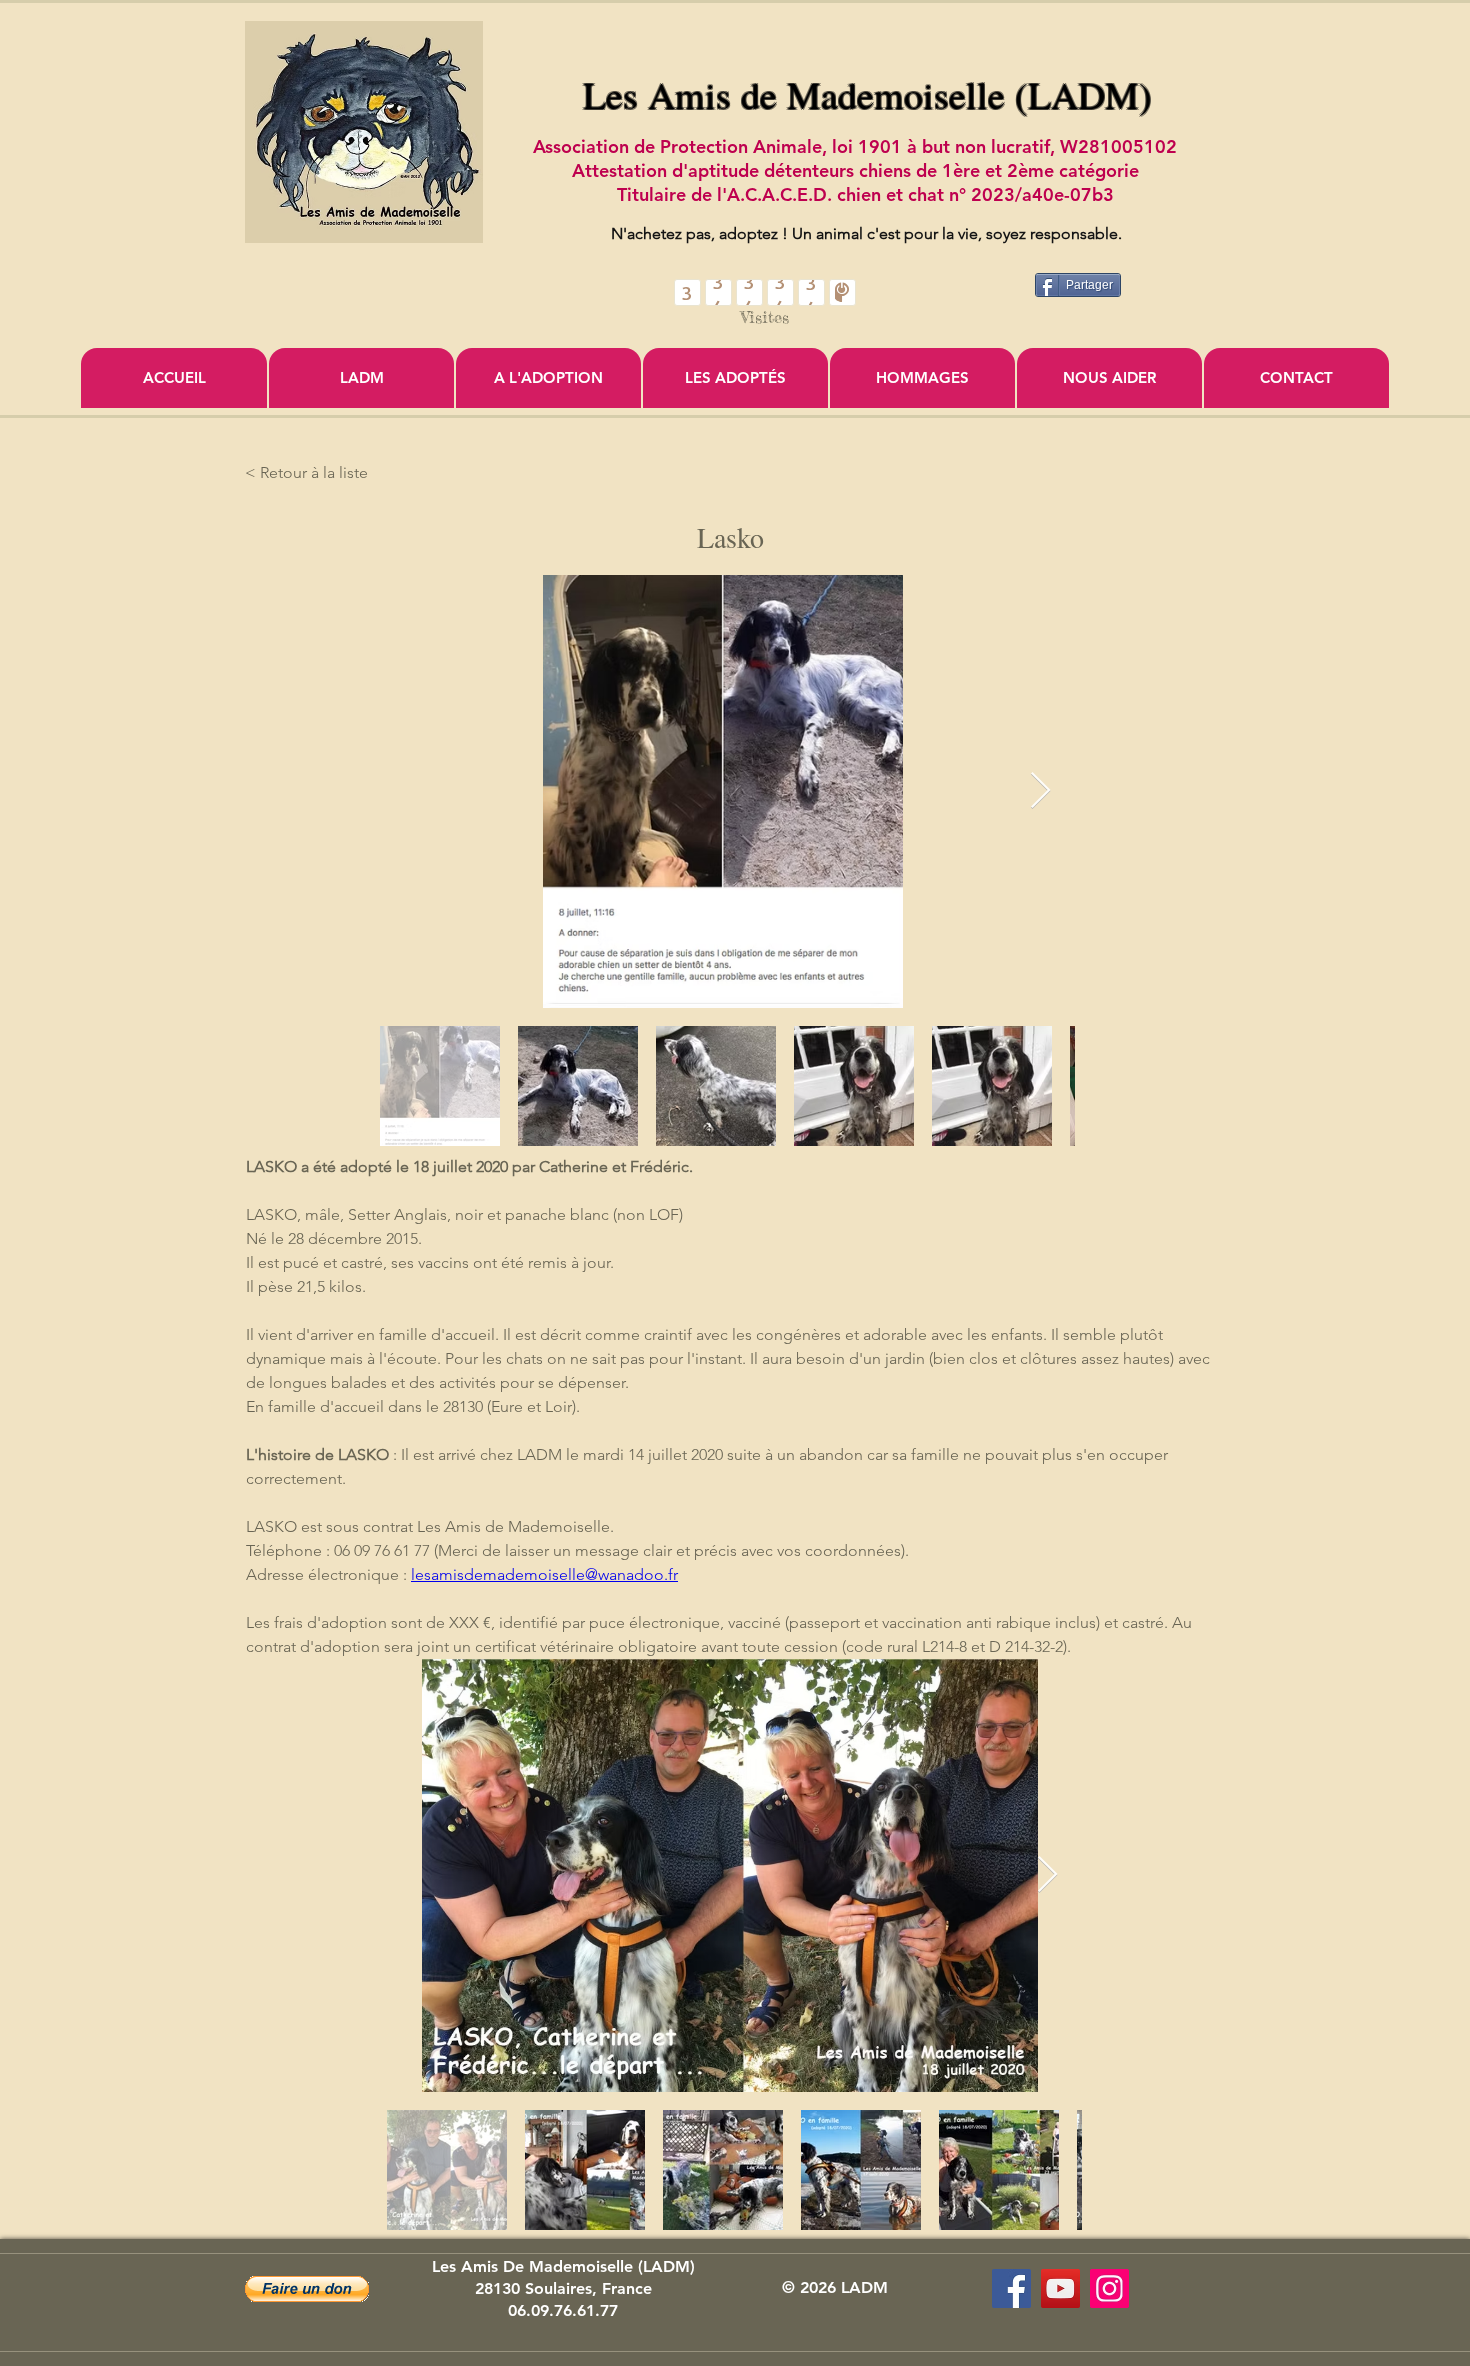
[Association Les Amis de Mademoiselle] (1060, 2288)
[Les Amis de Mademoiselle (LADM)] (1011, 2288)
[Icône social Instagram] (1109, 2288)
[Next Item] (1040, 791)
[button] (307, 2289)
